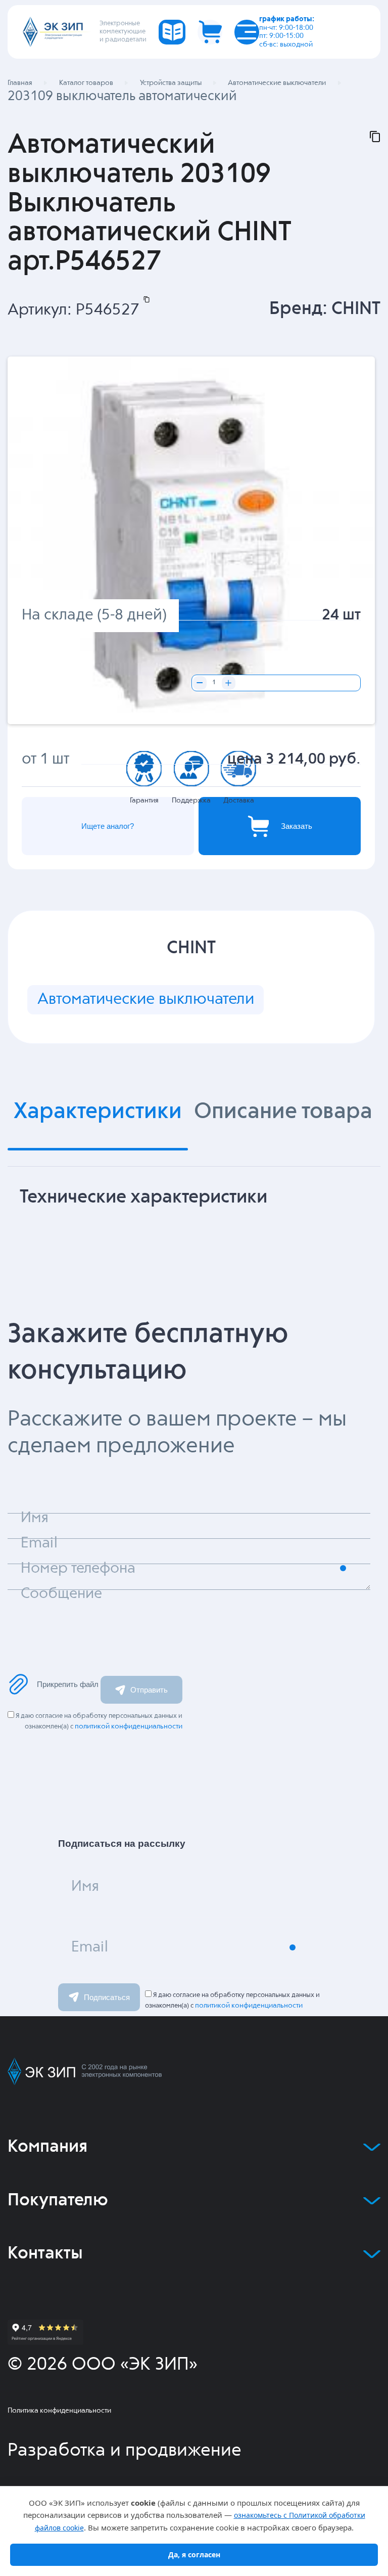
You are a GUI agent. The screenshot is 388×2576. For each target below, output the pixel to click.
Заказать (297, 826)
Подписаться (107, 1997)
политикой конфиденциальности (129, 1726)
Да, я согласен (194, 2555)
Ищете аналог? (108, 826)
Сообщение (61, 1594)
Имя (85, 1887)
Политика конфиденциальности (59, 2411)
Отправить (149, 1690)
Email (90, 1947)
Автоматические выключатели (146, 1000)
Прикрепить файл (68, 1684)
